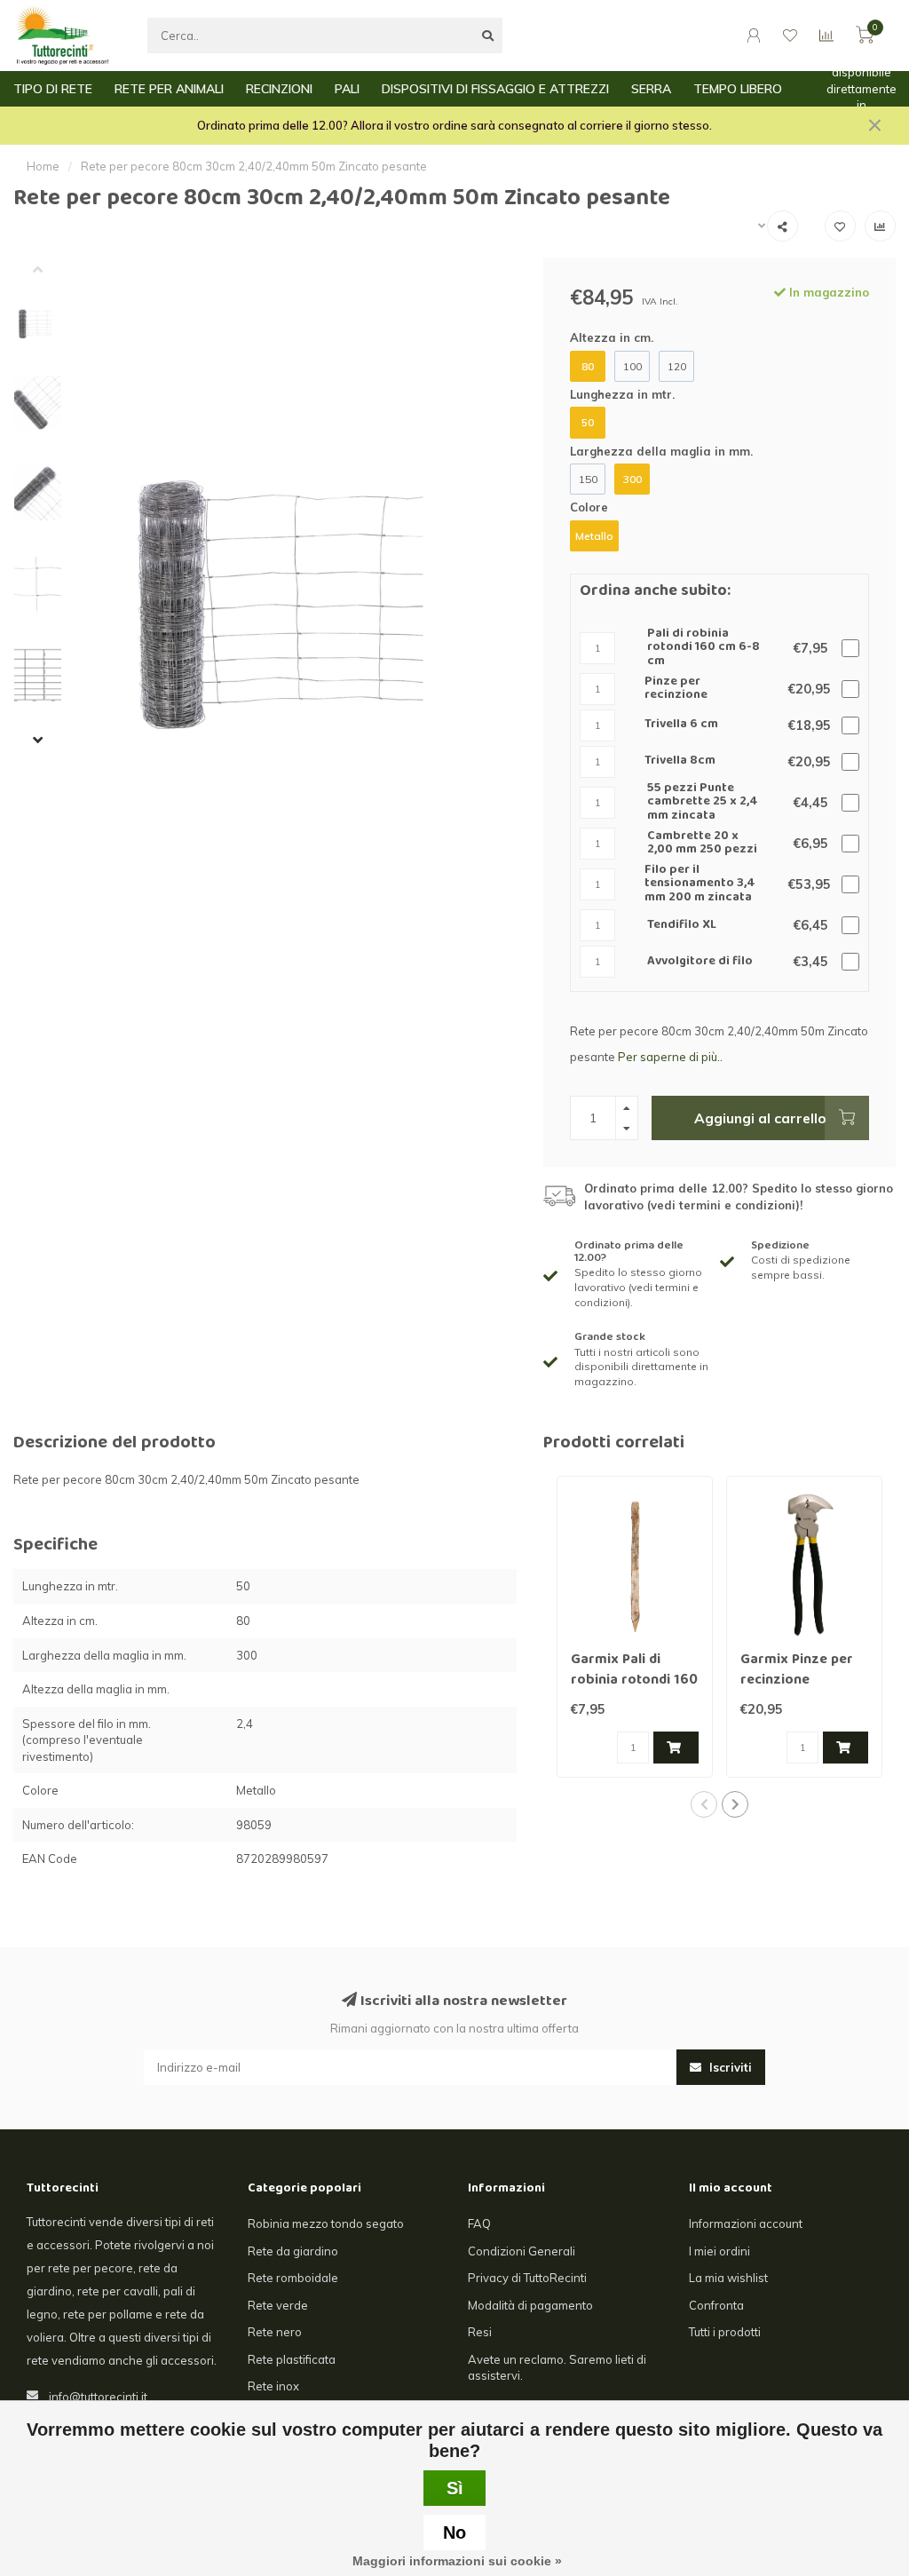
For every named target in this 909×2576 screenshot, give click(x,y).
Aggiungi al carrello (760, 1118)
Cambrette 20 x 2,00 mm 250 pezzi (702, 844)
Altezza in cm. (612, 337)
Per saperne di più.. (670, 1057)
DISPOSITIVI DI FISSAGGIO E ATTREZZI (495, 89)
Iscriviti (729, 2067)
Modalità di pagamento (530, 2305)
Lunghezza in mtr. (622, 394)
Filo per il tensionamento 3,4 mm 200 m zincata (700, 884)
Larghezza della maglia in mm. (661, 451)
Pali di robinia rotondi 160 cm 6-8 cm (703, 648)
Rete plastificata (292, 2359)
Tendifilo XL (682, 926)
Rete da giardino (293, 2251)
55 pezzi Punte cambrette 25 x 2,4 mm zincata (703, 803)
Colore (589, 507)
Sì (455, 2488)
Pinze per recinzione (676, 690)
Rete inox (273, 2386)
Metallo (594, 536)
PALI (347, 89)
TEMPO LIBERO (738, 89)
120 (677, 366)
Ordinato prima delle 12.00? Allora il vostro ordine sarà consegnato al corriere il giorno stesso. (454, 125)
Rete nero (275, 2332)
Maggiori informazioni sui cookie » (457, 2561)
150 (588, 479)
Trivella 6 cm (681, 725)
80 (588, 366)
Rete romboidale (293, 2278)
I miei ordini (719, 2251)
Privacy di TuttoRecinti (527, 2278)
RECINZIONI (279, 89)
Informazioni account (746, 2223)
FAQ (479, 2223)
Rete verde (278, 2305)
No (454, 2532)
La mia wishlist (728, 2278)
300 (632, 479)
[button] (51, 271)
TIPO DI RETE (53, 89)
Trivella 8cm (680, 761)
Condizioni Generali (522, 2251)
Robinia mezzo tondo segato (326, 2223)
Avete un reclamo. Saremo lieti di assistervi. (557, 2368)
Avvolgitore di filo (700, 962)
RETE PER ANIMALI (169, 89)
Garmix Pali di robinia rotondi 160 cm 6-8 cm (634, 1681)
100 (632, 366)
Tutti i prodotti (725, 2332)
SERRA (651, 89)
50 (588, 422)
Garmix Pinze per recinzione (797, 1671)
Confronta (716, 2305)
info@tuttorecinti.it (98, 2397)
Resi (480, 2332)
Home (43, 166)
